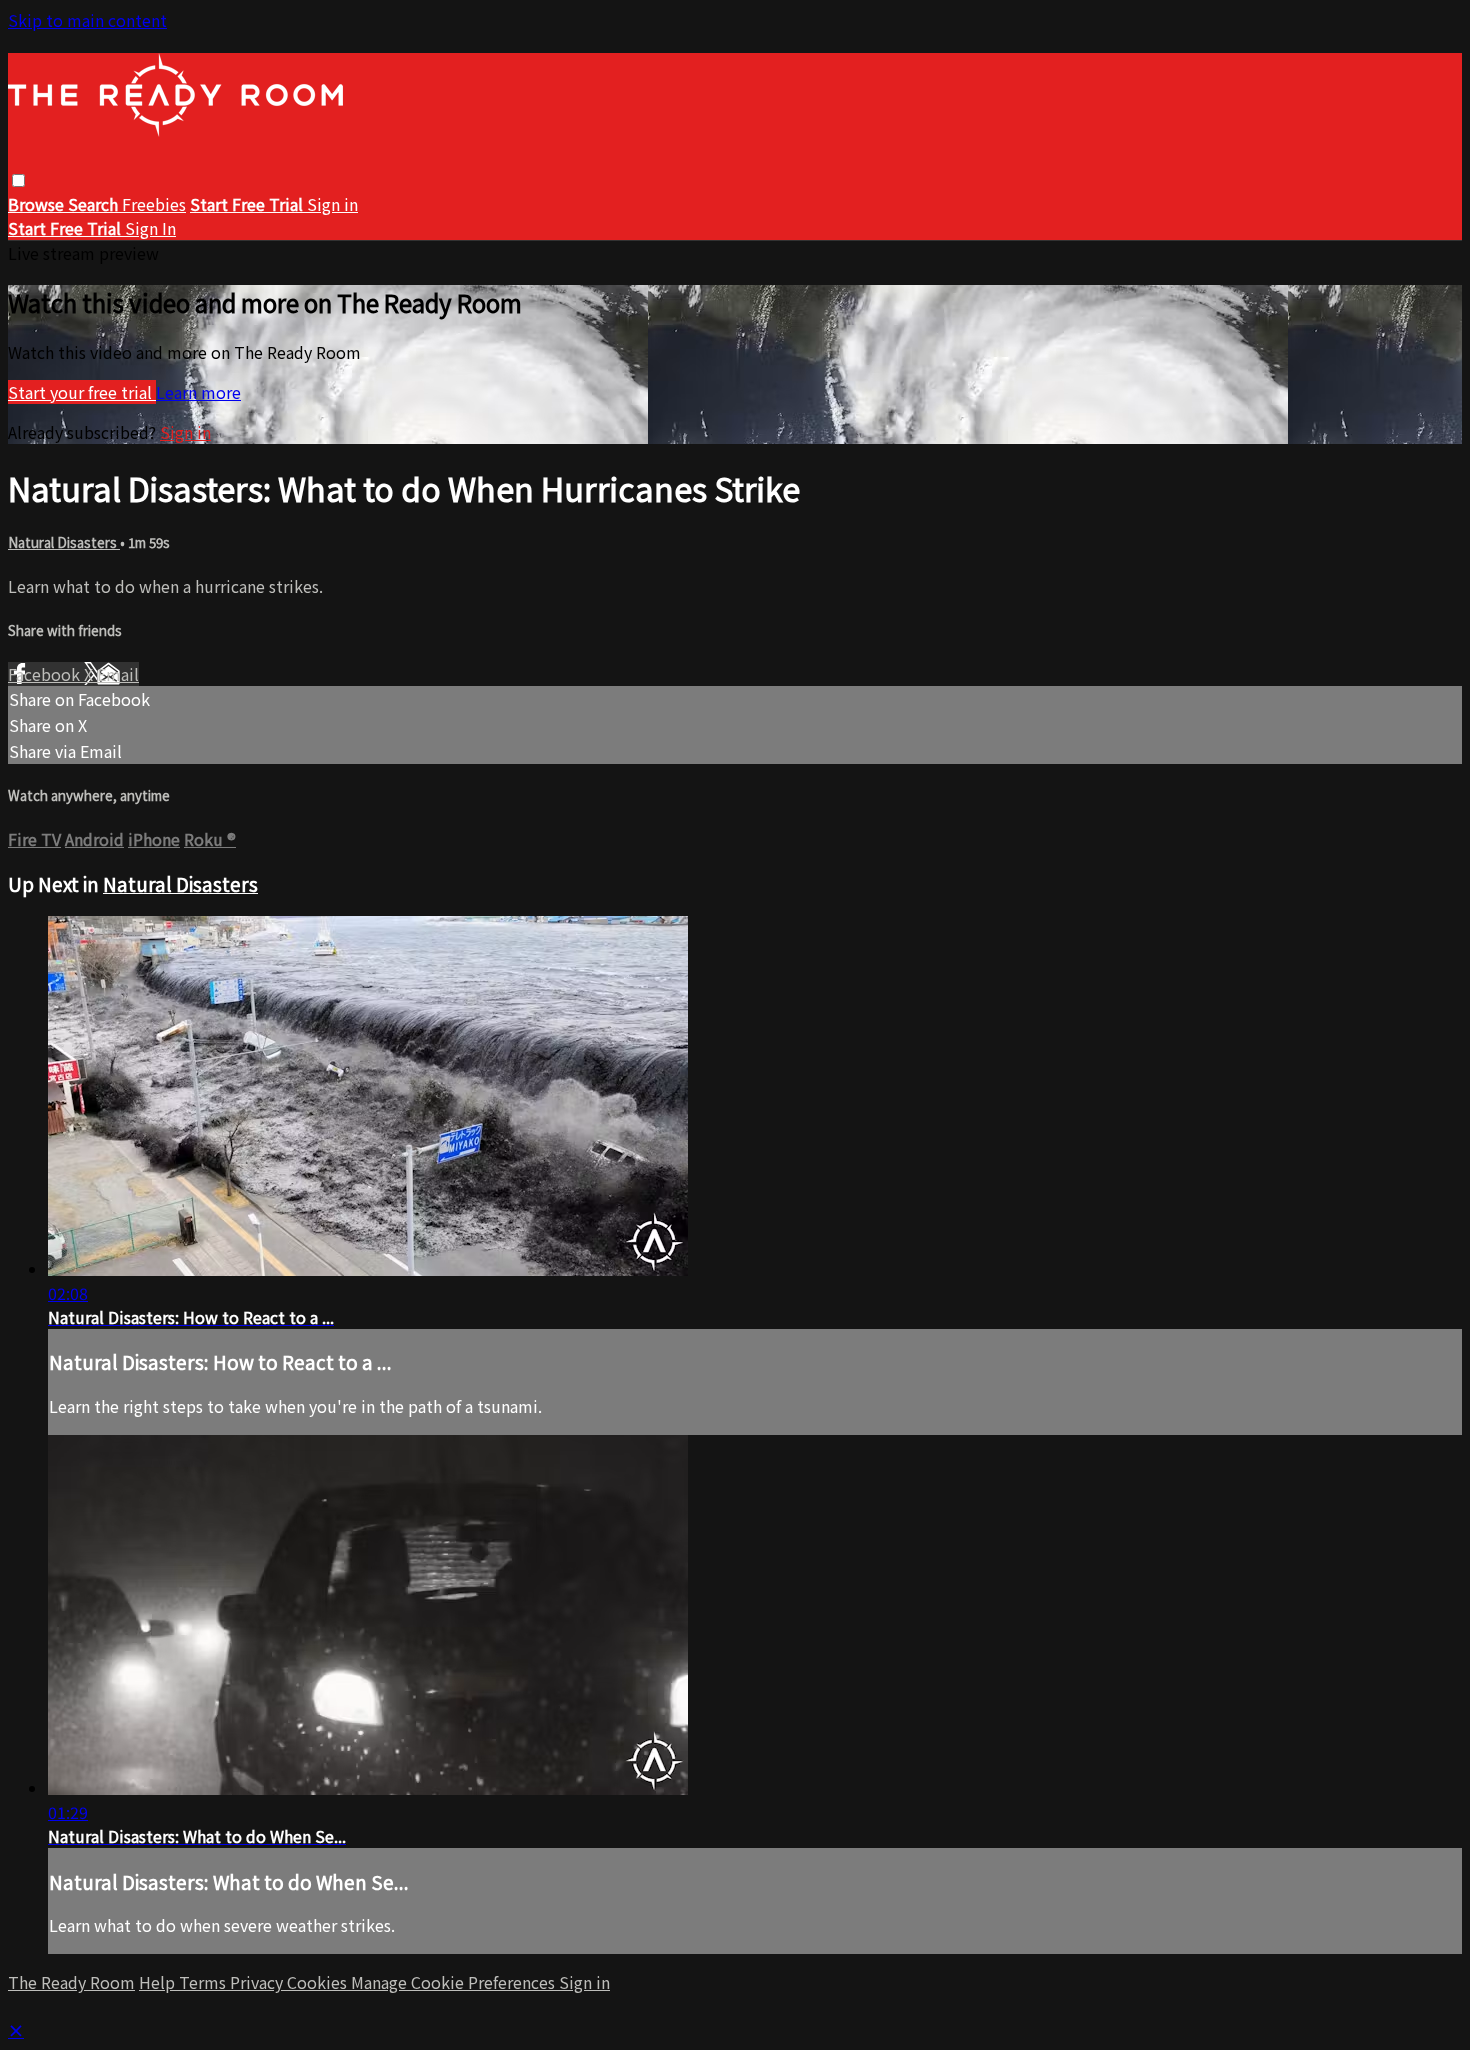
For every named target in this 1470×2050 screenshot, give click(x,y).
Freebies (154, 204)
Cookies (319, 1982)
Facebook (46, 674)
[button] (18, 180)
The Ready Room (71, 1982)
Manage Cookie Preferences (455, 1982)
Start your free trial (82, 392)
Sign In (150, 228)
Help (159, 1982)
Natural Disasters (64, 542)
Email (118, 674)
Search (95, 204)
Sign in (332, 204)
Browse (38, 204)
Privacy (258, 1982)
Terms (204, 1982)
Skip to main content (87, 20)
